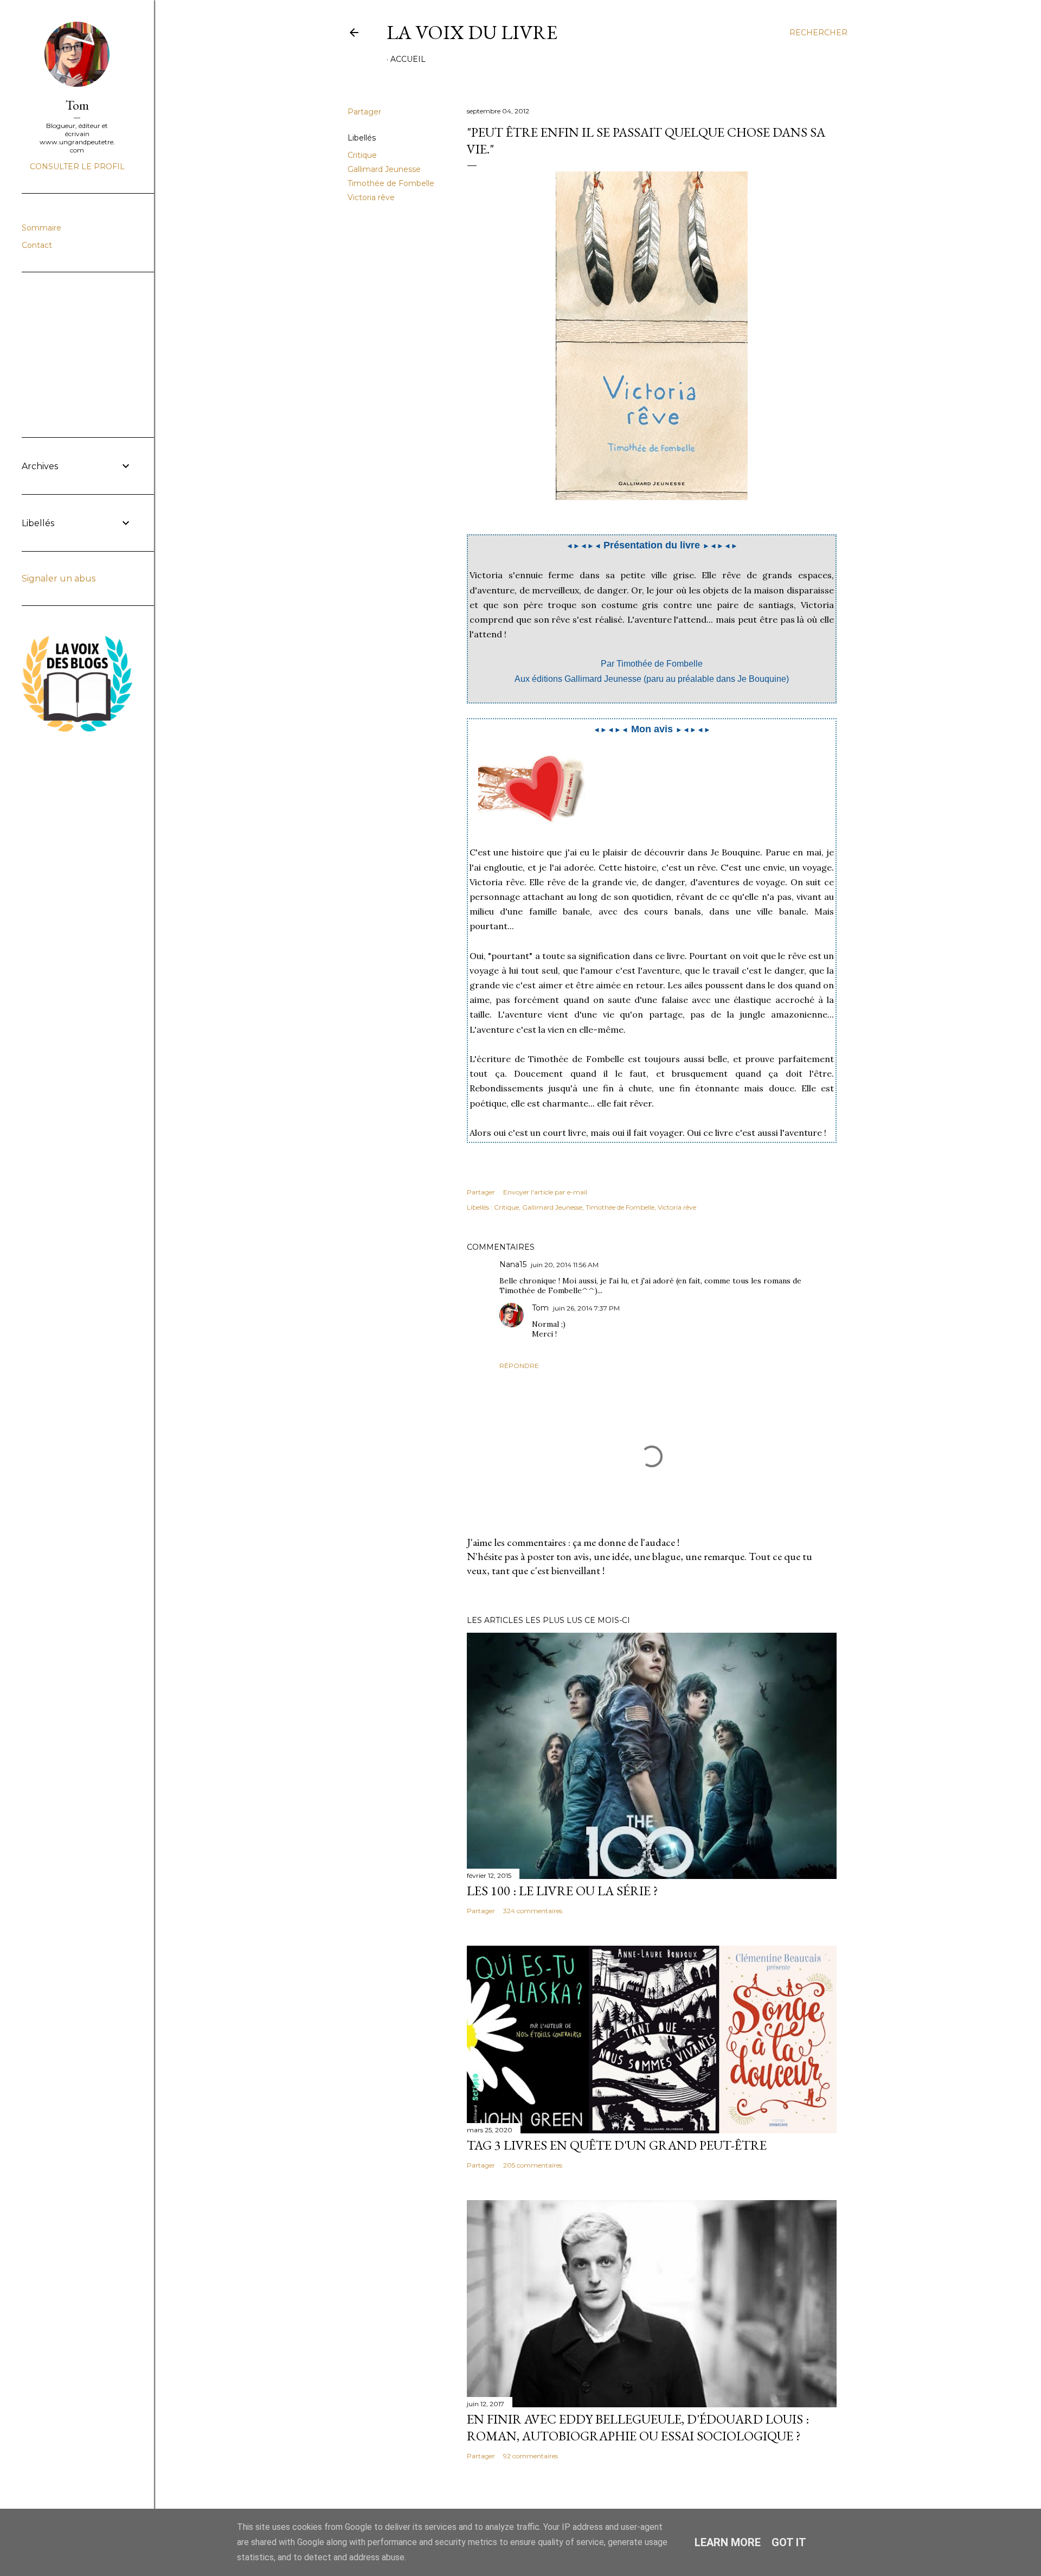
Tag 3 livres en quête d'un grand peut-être (617, 2145)
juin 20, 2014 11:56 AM (565, 1265)
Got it (789, 2542)
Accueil (408, 59)
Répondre (519, 1366)
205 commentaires (533, 2165)
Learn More (728, 2542)
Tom (540, 1308)
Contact (37, 245)
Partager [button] (364, 112)
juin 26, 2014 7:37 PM (586, 1308)
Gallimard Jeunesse (384, 169)
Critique (362, 155)
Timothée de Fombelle (391, 183)
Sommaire (41, 228)
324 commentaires (533, 1911)
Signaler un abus (59, 579)
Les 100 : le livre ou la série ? (563, 1891)
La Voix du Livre (472, 32)
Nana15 (513, 1264)
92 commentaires (531, 2456)
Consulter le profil (77, 167)
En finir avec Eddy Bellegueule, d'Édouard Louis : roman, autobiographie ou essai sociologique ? (638, 2427)
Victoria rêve (371, 197)
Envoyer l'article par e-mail (545, 1192)
